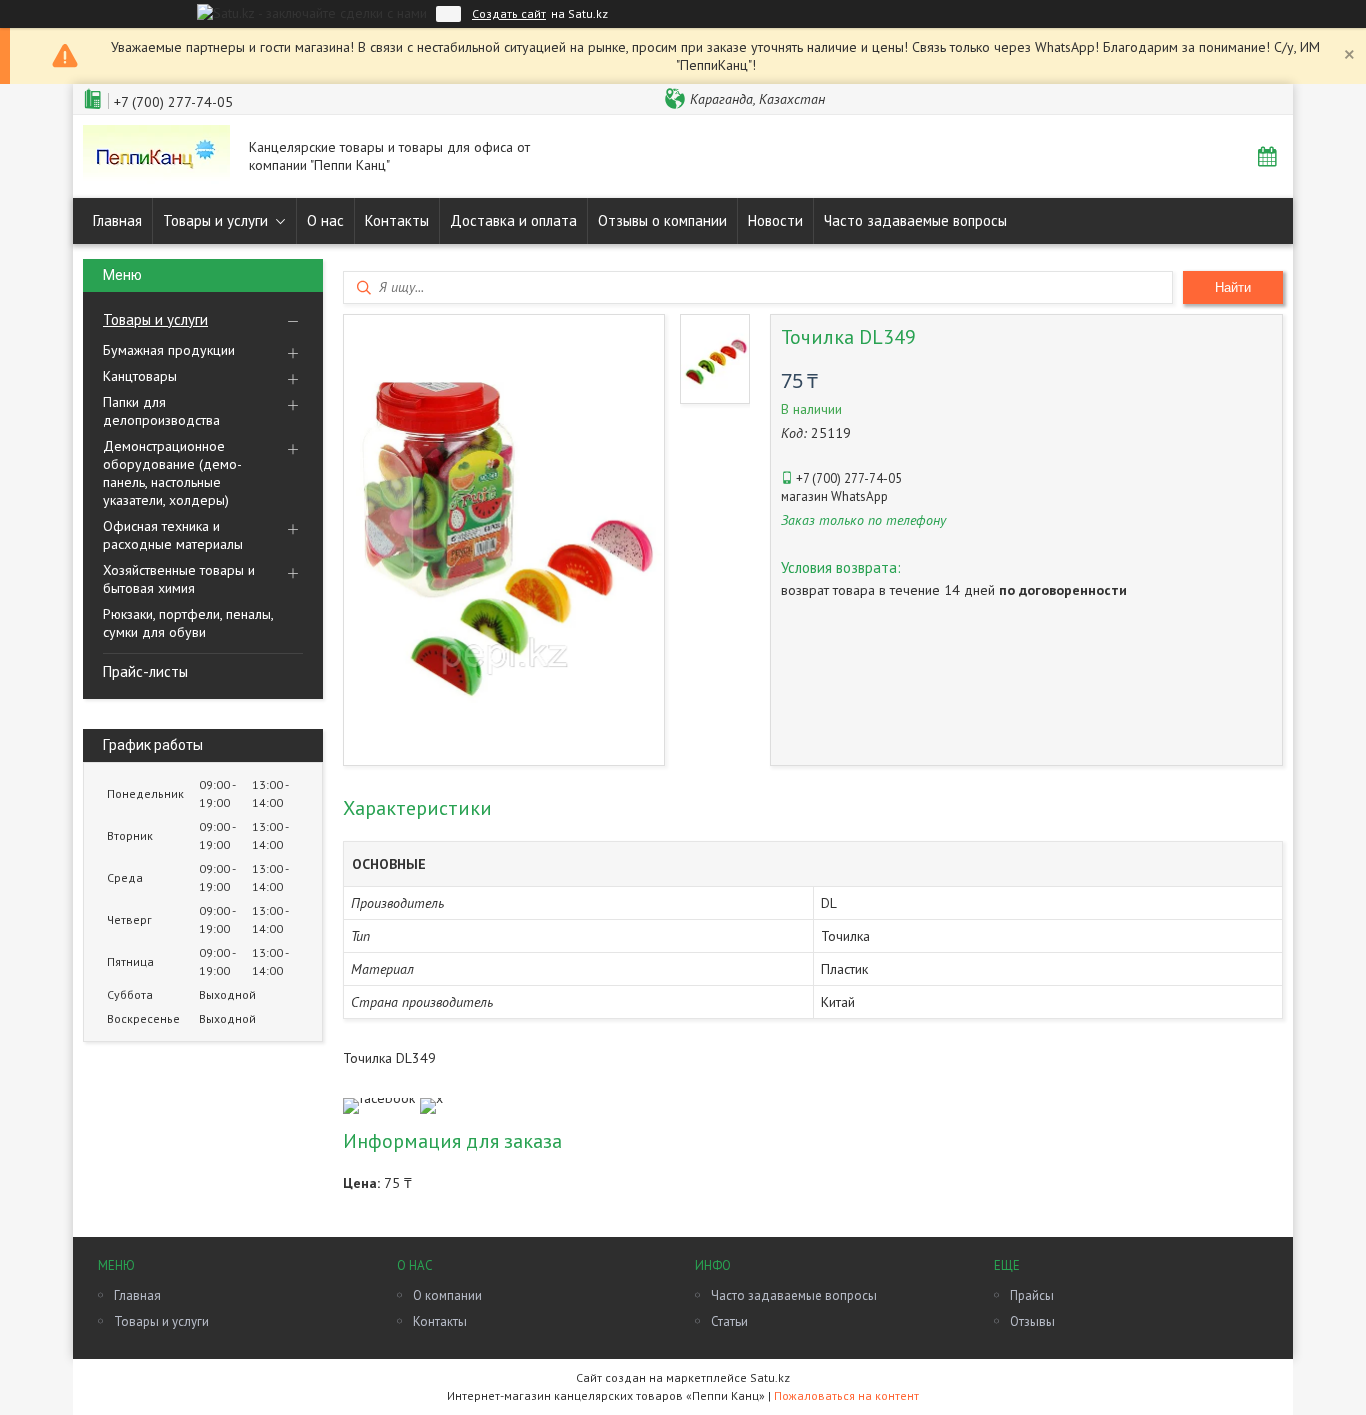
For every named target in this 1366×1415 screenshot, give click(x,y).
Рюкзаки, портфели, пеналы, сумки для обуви (188, 623)
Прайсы (1032, 1295)
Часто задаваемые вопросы (915, 220)
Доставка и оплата (513, 220)
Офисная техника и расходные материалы (173, 535)
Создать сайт (509, 14)
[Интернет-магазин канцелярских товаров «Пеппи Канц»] (156, 156)
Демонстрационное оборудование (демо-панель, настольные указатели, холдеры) (172, 473)
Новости (775, 220)
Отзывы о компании (662, 220)
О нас (325, 220)
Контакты (397, 220)
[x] (431, 1098)
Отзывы (1032, 1321)
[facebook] (379, 1098)
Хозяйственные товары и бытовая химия (179, 579)
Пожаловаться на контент (846, 1395)
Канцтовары (140, 376)
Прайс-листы (145, 671)
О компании (447, 1295)
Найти (1233, 287)
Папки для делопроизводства (161, 411)
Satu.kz (770, 1377)
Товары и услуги (215, 220)
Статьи (729, 1321)
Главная (117, 220)
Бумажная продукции (169, 350)
